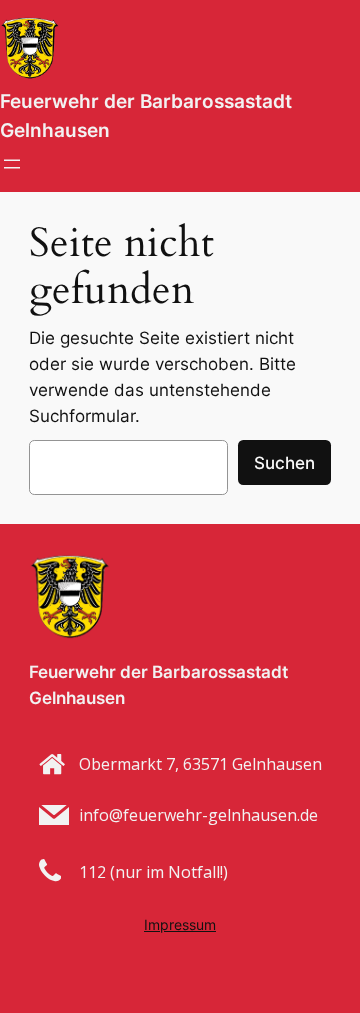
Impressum (180, 924)
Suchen (284, 463)
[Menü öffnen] (12, 164)
